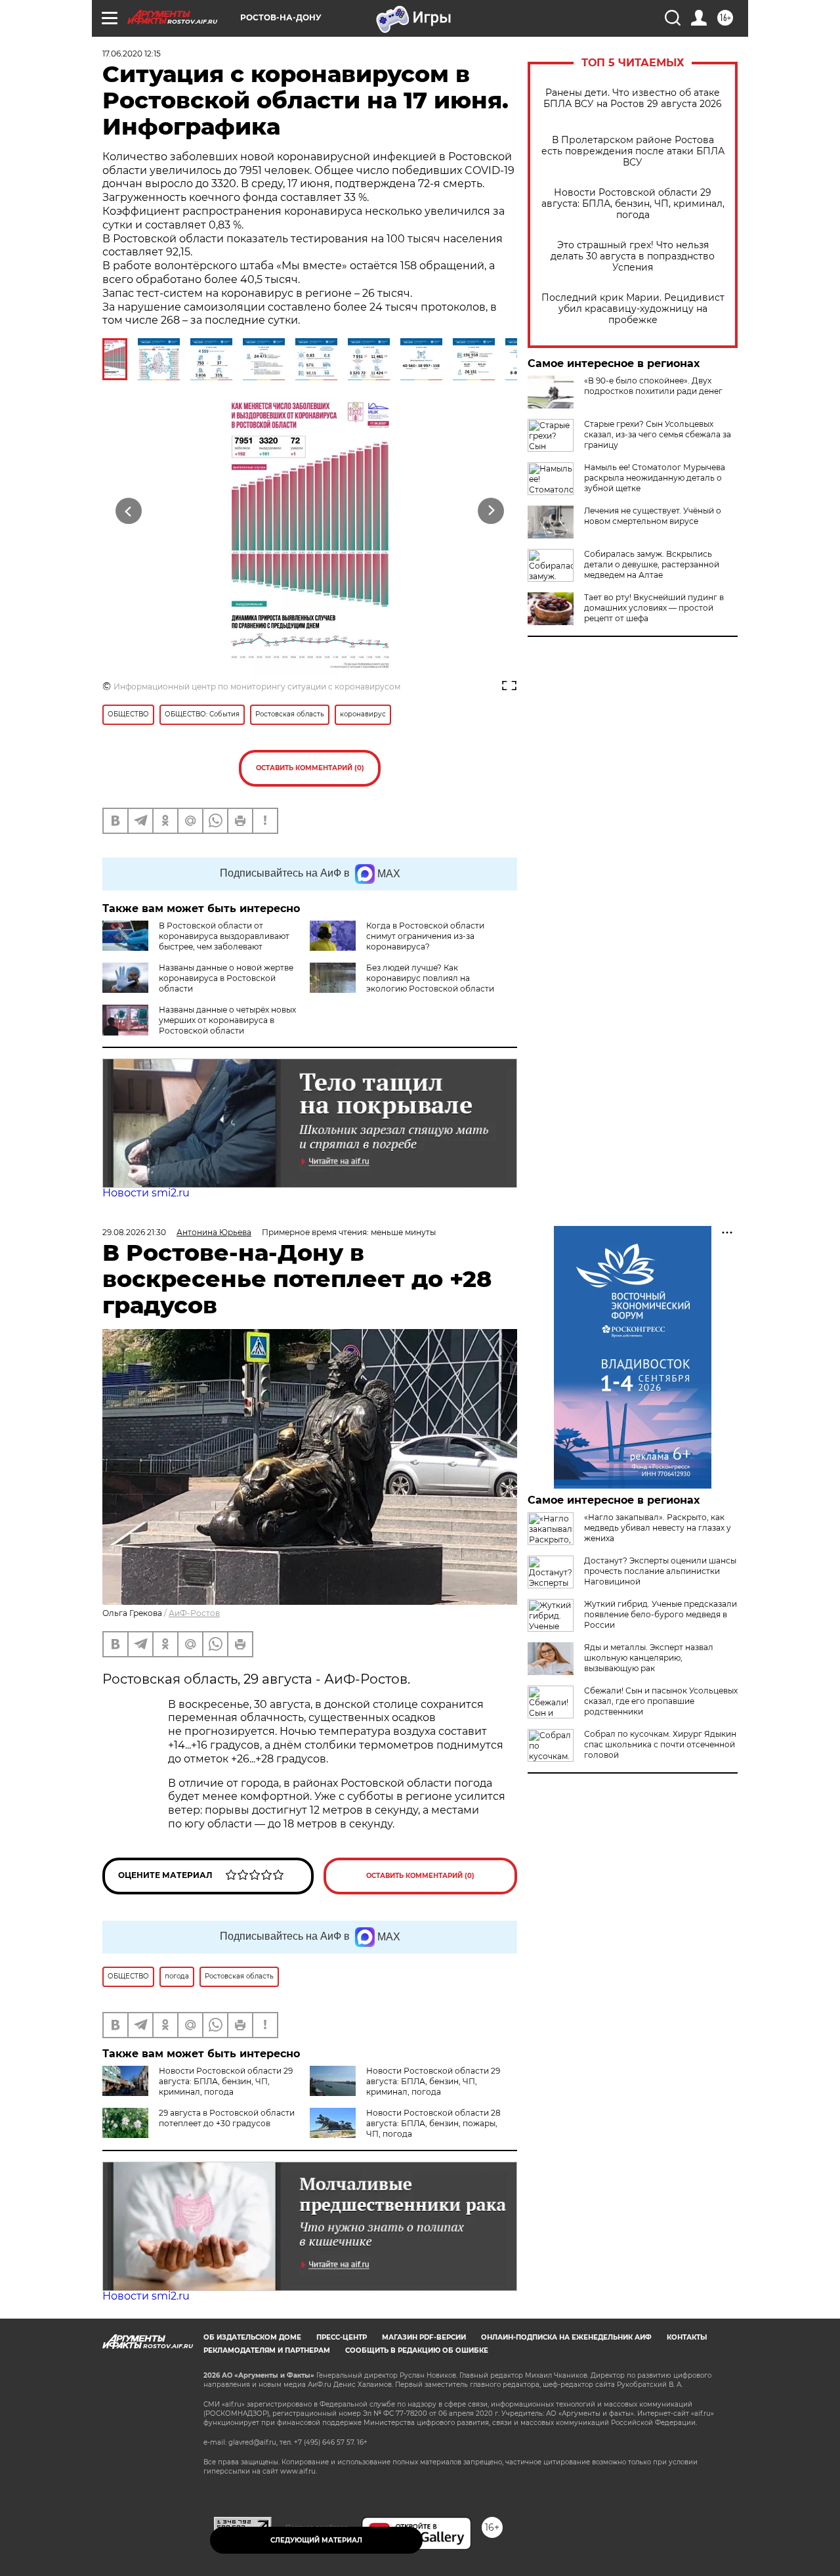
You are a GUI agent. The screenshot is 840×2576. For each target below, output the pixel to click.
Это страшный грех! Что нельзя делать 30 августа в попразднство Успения (633, 256)
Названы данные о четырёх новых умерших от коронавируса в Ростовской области (227, 1020)
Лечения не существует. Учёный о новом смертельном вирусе (653, 516)
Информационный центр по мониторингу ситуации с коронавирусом (257, 687)
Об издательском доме (252, 2337)
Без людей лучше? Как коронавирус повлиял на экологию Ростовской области (430, 978)
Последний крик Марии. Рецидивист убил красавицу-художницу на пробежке (633, 309)
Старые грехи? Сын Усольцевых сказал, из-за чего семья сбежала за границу (658, 434)
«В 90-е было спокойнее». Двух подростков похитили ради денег (653, 386)
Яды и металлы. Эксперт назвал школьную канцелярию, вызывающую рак (649, 1658)
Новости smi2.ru (146, 1193)
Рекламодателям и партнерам (267, 2350)
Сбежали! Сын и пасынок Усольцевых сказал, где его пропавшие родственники (661, 1701)
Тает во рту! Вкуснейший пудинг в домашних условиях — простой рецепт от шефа (654, 608)
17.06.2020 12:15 (132, 54)
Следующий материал (316, 2540)
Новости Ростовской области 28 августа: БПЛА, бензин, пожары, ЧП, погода (433, 2123)
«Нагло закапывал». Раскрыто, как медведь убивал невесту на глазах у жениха (658, 1528)
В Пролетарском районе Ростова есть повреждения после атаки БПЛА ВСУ (633, 151)
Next (491, 511)
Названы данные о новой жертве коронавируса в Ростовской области (226, 978)
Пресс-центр (342, 2337)
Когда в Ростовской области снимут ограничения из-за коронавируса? (425, 936)
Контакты (687, 2337)
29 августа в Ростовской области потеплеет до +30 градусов (227, 2118)
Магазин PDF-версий (424, 2337)
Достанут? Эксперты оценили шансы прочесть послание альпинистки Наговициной (660, 1571)
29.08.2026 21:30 (134, 1232)
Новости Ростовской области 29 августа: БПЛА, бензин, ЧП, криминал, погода (633, 204)
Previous (129, 511)
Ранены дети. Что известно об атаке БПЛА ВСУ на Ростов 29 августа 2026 (633, 98)
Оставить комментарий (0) (310, 768)
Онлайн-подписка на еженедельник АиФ (566, 2337)
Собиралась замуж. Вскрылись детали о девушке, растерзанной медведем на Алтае (652, 564)
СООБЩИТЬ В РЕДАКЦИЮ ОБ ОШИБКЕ (417, 2350)
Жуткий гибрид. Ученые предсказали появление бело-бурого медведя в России (661, 1614)
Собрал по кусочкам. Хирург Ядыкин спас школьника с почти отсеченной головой (660, 1744)
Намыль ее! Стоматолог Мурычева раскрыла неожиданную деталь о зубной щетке (655, 478)
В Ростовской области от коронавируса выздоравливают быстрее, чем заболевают (224, 936)
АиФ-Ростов (194, 1613)
